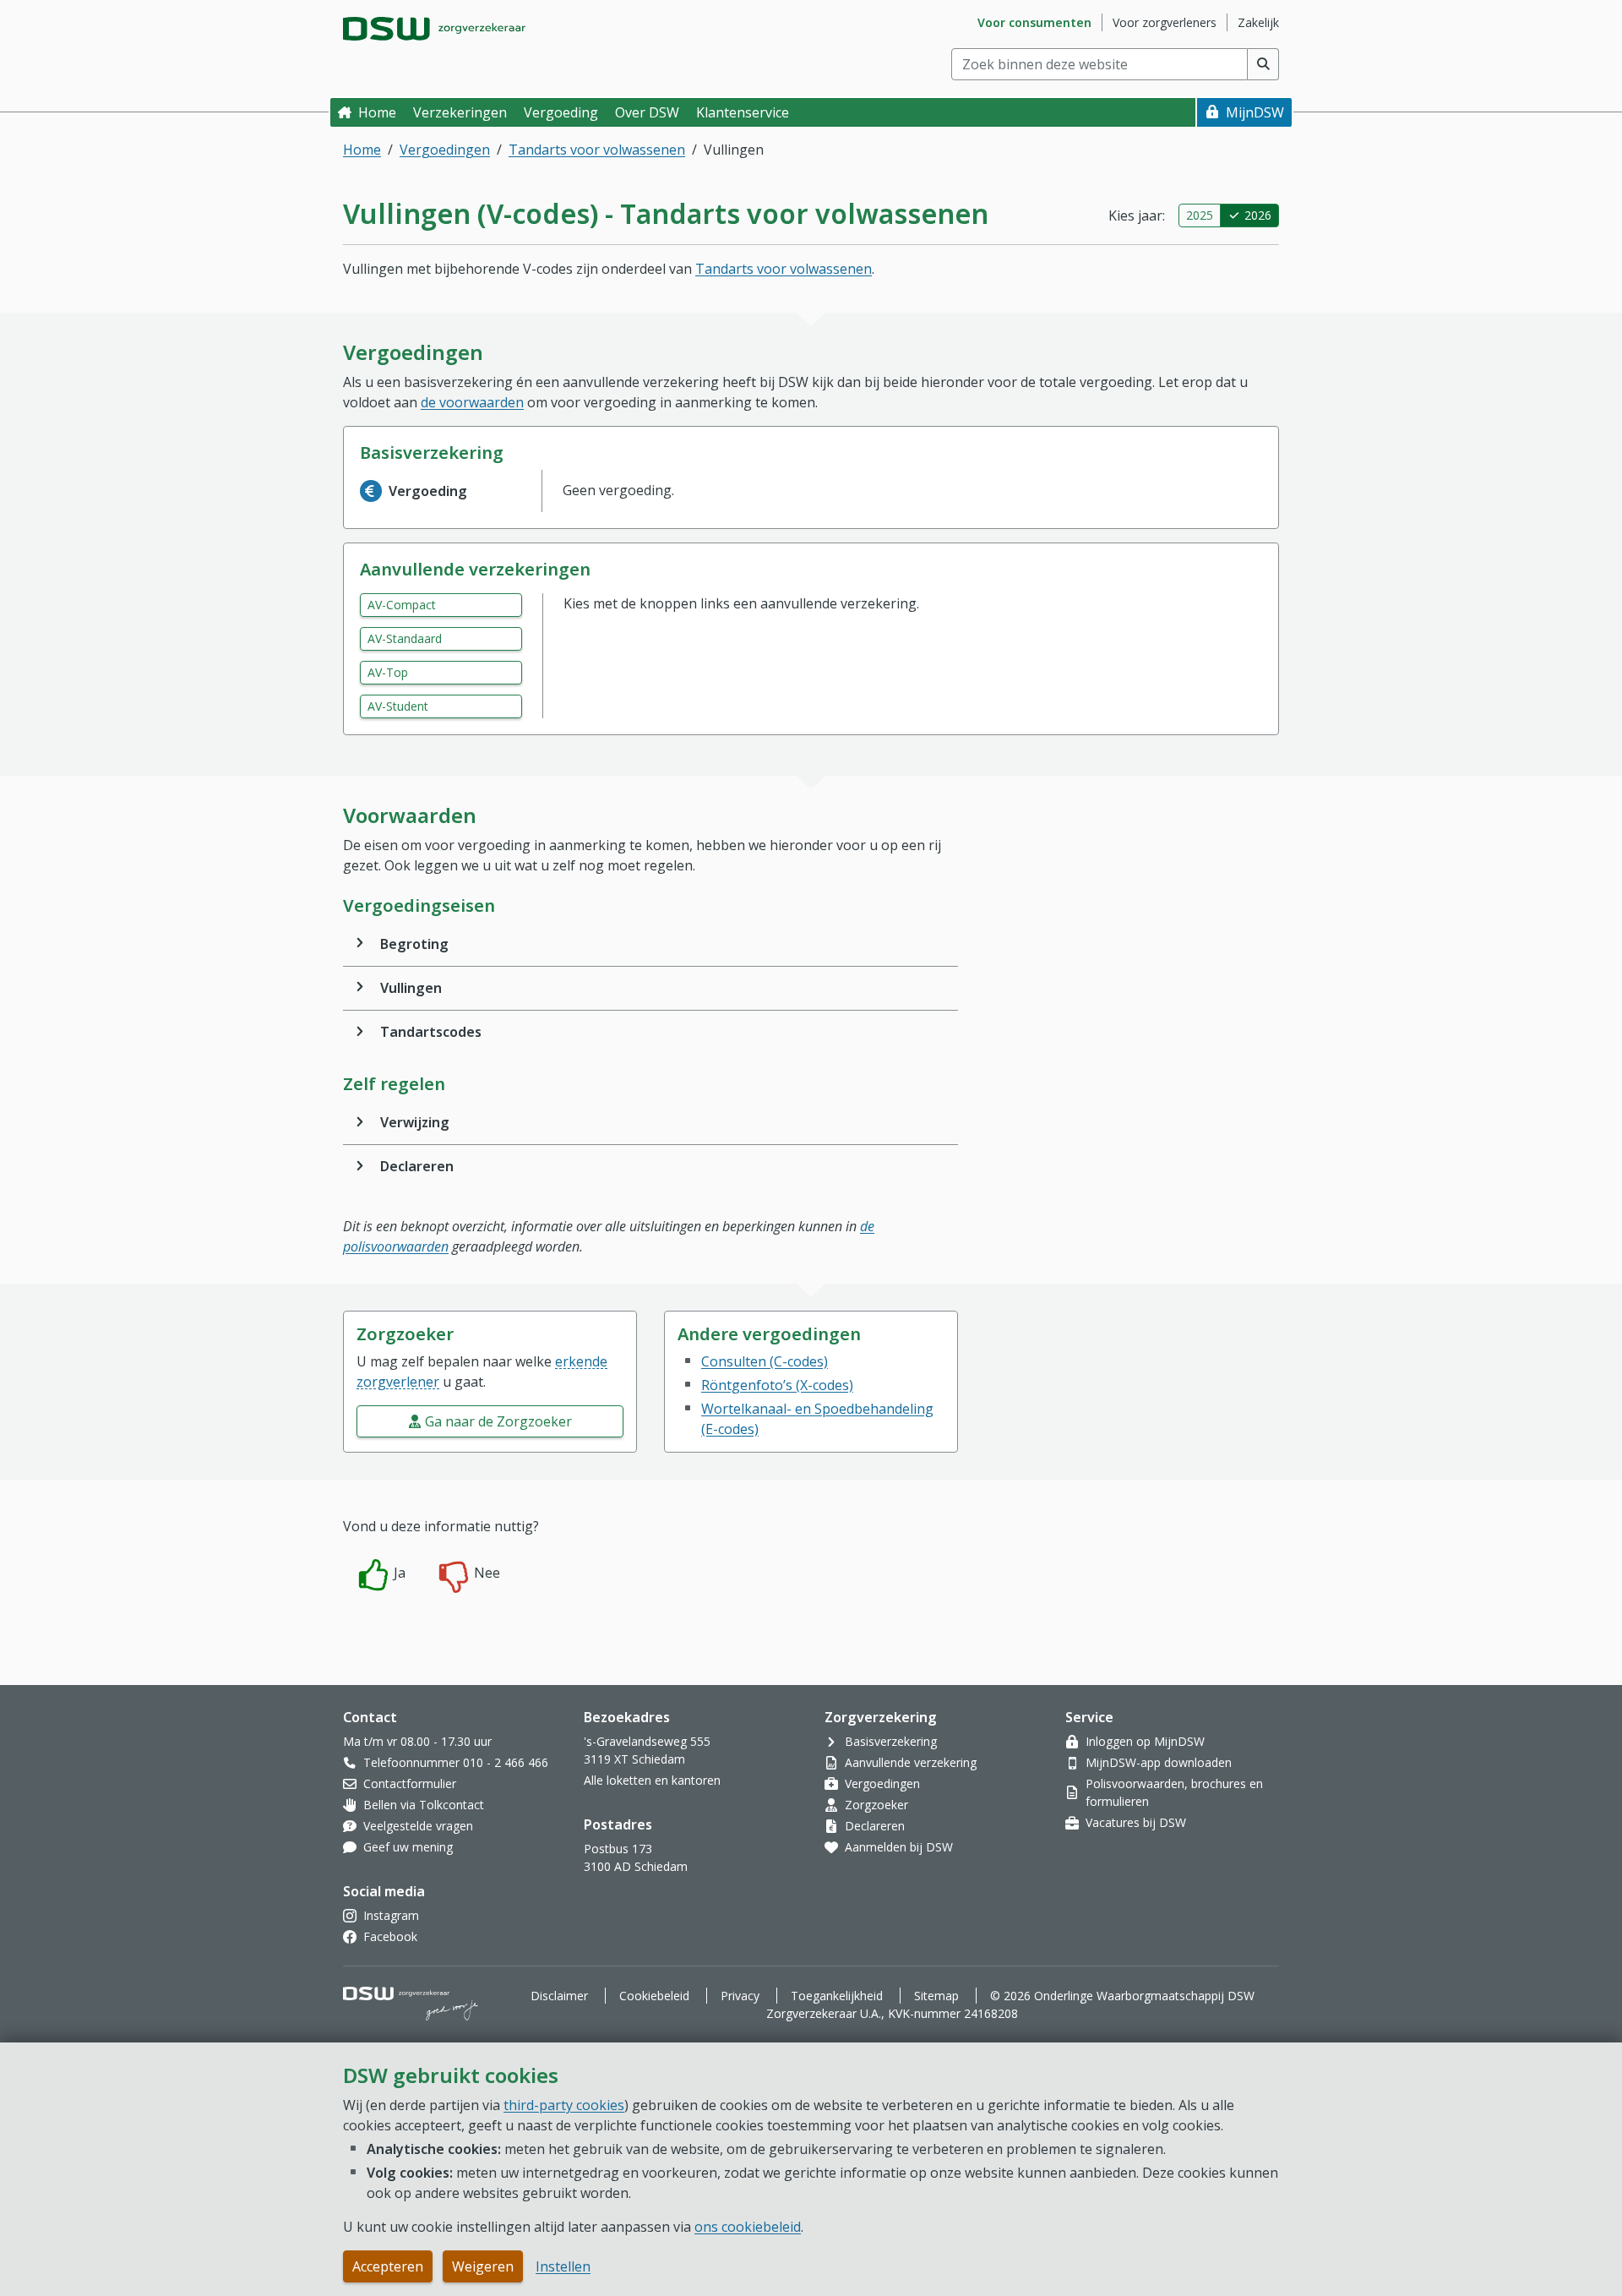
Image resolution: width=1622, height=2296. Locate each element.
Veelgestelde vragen (418, 1826)
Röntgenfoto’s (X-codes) (777, 1385)
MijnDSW (1255, 112)
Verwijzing (415, 1122)
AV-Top (388, 672)
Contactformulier (410, 1783)
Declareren (417, 1166)
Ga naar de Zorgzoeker (498, 1421)
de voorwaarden (472, 402)
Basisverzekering (891, 1741)
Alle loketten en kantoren (652, 1780)
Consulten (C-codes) (765, 1361)
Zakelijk (1258, 22)
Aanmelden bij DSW (899, 1847)
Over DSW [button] (647, 112)
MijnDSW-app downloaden (1159, 1762)
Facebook (390, 1936)
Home (377, 112)
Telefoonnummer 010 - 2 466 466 (456, 1762)
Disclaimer (559, 1996)
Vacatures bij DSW (1136, 1822)
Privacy (740, 1996)
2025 (1200, 215)
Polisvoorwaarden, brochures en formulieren (1174, 1792)
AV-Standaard (405, 638)
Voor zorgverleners (1165, 22)
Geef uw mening (408, 1847)
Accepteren (388, 2266)
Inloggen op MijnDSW (1145, 1741)
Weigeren (483, 2266)
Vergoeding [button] (561, 112)
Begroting (414, 944)
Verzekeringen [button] (460, 112)
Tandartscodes (431, 1032)
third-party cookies (564, 2105)
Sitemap (936, 1996)
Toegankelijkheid (837, 1996)
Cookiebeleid (654, 1996)
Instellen (563, 2266)
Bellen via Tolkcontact (424, 1805)
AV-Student (398, 706)
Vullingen (411, 988)
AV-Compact (402, 605)
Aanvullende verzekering (911, 1762)
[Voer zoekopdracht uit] (1263, 64)
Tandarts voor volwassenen (597, 150)
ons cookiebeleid (748, 2227)
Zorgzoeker (876, 1805)
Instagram (391, 1915)
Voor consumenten (1034, 22)
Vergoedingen (445, 150)
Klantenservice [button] (743, 112)
